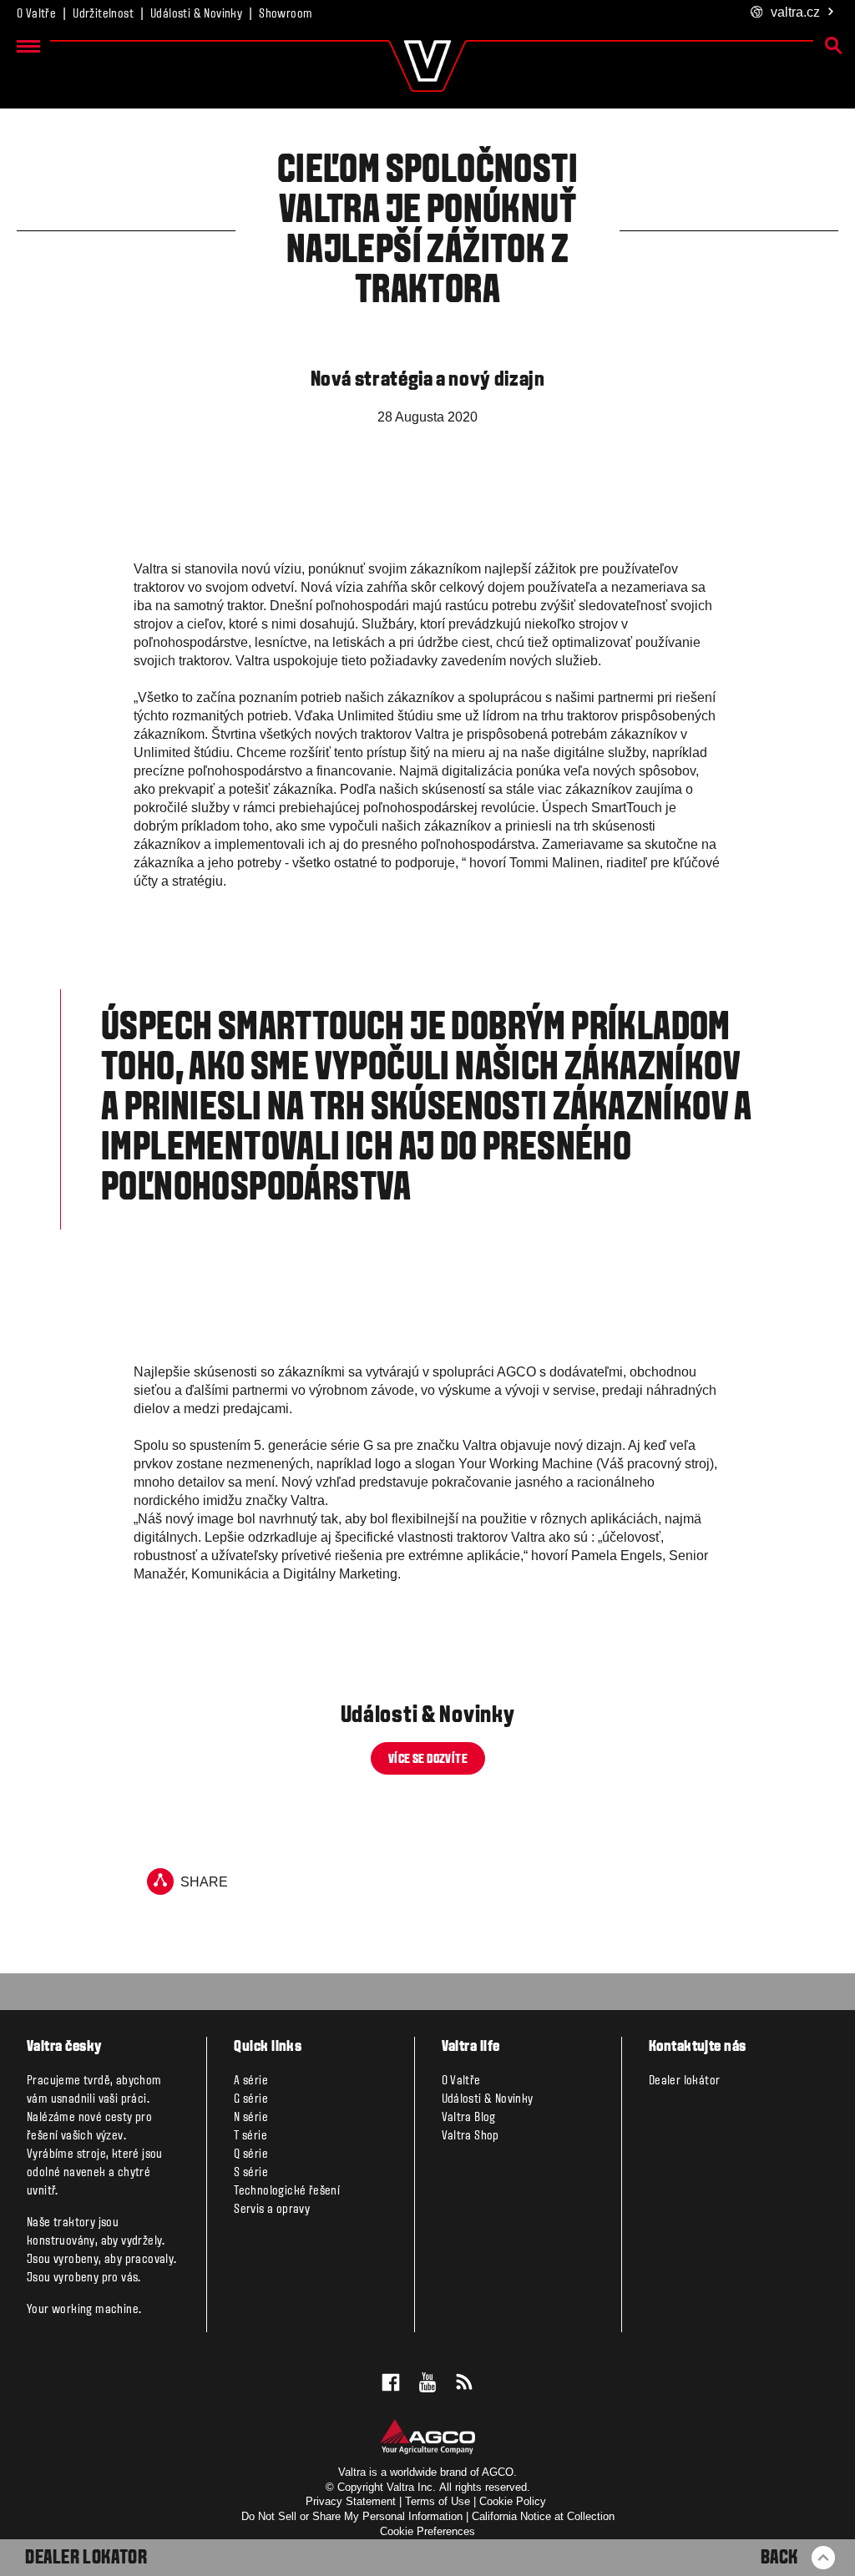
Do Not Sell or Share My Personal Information (352, 2516)
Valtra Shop (471, 2136)
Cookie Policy (513, 2501)
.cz (795, 12)
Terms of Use (438, 2501)
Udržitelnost (103, 14)
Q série (251, 2154)
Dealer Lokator (86, 2558)
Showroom (286, 14)
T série (250, 2136)
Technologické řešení (287, 2191)
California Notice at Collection (543, 2516)
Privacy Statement (351, 2501)
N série (251, 2118)
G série (251, 2099)
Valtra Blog (469, 2118)
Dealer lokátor (685, 2081)
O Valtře (36, 14)
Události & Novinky (196, 14)
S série (251, 2173)
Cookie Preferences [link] (427, 2531)
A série (251, 2081)
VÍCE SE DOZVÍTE (428, 1760)
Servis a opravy (272, 2210)
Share (204, 1882)
